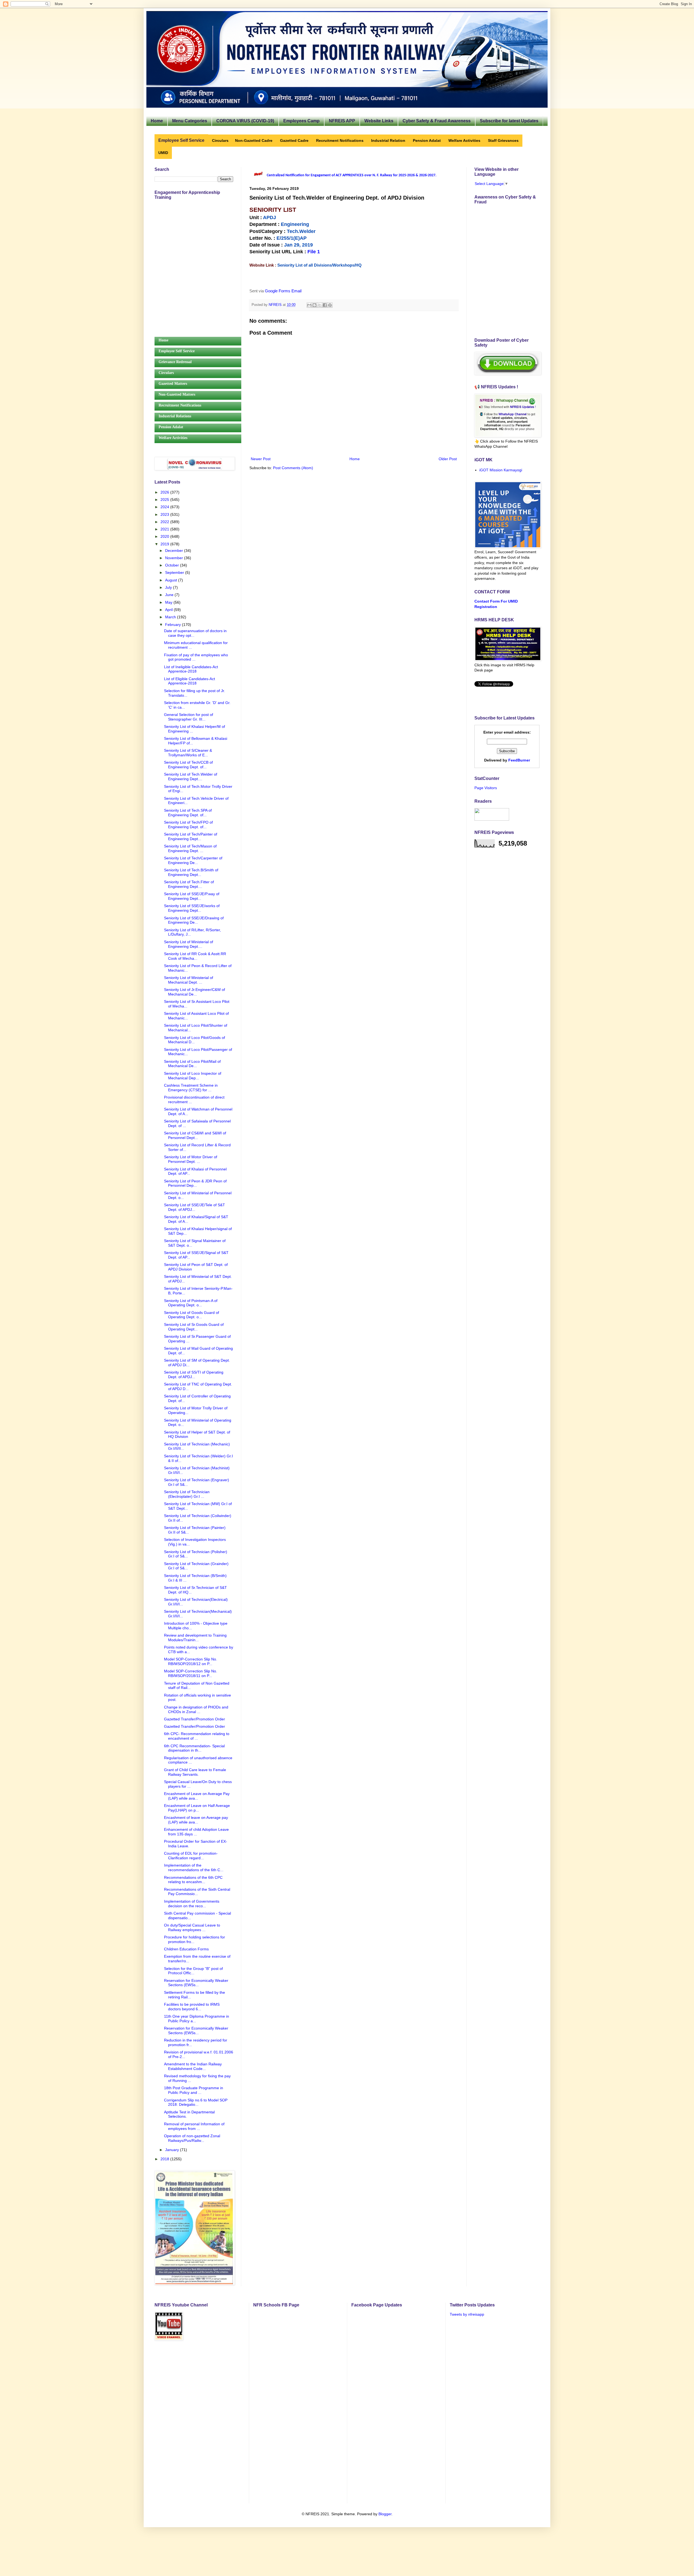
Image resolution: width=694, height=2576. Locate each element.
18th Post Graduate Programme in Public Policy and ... (194, 2090)
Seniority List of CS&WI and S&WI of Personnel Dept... (195, 1135)
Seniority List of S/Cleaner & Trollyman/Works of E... (188, 753)
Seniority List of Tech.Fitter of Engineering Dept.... (189, 884)
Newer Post (261, 459)
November (175, 558)
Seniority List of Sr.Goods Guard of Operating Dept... (194, 1327)
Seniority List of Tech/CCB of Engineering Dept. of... (188, 765)
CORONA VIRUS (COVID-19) (245, 121)
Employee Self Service (177, 351)
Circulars (166, 373)
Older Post (448, 459)
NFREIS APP (342, 121)
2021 (165, 529)
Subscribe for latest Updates (509, 121)
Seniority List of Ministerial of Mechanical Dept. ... (189, 980)
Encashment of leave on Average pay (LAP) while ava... (196, 1820)
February (173, 625)
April (169, 610)
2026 (165, 492)
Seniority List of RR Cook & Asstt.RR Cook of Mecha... (195, 956)
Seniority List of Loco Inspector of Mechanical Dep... (193, 1076)
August (172, 580)
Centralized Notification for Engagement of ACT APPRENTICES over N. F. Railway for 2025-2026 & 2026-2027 (351, 175)
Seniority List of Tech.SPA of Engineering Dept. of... (188, 813)
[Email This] (309, 305)
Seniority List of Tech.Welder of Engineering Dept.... (191, 777)
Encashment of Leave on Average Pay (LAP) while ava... (197, 1796)
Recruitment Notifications (180, 405)
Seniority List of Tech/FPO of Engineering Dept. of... (188, 825)
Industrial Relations (175, 416)
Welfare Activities (173, 438)
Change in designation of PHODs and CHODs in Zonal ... (196, 1709)
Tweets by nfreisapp (467, 2314)
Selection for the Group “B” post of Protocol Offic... (193, 1971)
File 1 (314, 252)
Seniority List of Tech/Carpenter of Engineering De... (193, 860)
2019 (165, 544)
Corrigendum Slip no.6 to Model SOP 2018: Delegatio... (196, 2102)
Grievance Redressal (175, 362)
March (171, 617)
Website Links (379, 121)
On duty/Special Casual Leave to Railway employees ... (192, 1927)
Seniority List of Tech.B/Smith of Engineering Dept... (191, 872)
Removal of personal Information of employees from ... (194, 2126)
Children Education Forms (186, 1949)
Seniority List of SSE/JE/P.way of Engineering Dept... (192, 896)
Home (157, 121)
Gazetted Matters (173, 384)
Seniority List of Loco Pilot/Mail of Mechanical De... (192, 1064)
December (175, 551)
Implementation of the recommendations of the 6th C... (194, 1868)
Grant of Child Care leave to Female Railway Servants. (195, 1772)
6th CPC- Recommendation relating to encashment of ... (197, 1736)
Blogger (385, 2514)
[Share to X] (320, 305)
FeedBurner (519, 760)
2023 (165, 514)
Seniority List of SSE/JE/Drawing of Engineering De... (194, 920)
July (169, 587)
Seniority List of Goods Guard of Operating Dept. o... (192, 1315)
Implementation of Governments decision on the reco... (192, 1904)
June (170, 595)
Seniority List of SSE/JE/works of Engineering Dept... (192, 908)
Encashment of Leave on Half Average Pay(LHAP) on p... (197, 1808)
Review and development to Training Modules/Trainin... (195, 1638)
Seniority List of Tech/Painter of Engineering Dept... (191, 836)
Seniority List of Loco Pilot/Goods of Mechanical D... (195, 1040)
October (173, 565)
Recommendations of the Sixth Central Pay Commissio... (197, 1892)
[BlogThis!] (314, 305)
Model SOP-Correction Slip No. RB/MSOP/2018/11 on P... (191, 1673)
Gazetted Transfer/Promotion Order (195, 1719)
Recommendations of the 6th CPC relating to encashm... (193, 1880)
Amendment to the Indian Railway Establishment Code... (193, 2066)
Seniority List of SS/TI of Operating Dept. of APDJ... (194, 1375)
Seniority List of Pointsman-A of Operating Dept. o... (191, 1303)
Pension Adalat (171, 427)
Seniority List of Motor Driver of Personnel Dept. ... (191, 1159)
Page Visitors (486, 788)
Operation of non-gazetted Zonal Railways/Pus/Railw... (192, 2138)
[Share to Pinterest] (330, 305)
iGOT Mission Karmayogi (501, 470)
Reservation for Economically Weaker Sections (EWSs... (196, 1983)
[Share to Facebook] (325, 305)
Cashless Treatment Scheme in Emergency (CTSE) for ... (191, 1088)
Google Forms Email (283, 291)
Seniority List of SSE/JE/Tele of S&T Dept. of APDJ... (195, 1207)
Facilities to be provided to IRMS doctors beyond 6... (192, 2007)
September (175, 572)
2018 (165, 2159)
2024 (165, 507)
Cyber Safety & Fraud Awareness (437, 121)
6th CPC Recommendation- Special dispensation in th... (194, 1748)
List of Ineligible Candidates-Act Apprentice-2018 (191, 669)
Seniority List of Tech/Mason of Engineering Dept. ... (190, 848)
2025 (165, 500)
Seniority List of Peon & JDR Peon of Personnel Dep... (195, 1183)
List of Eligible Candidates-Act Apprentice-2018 (189, 681)
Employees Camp (301, 121)
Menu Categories (190, 121)
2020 (165, 536)
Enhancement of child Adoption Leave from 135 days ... (196, 1832)
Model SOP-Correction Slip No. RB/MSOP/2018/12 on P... (191, 1661)
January (173, 2150)
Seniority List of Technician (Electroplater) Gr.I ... (187, 1494)
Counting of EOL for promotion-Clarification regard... (191, 1856)
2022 (165, 522)
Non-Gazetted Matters (177, 394)
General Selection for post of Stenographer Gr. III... (189, 717)
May (169, 602)
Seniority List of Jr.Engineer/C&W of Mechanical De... (195, 992)
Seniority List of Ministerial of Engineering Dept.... (189, 944)
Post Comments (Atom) (293, 468)
